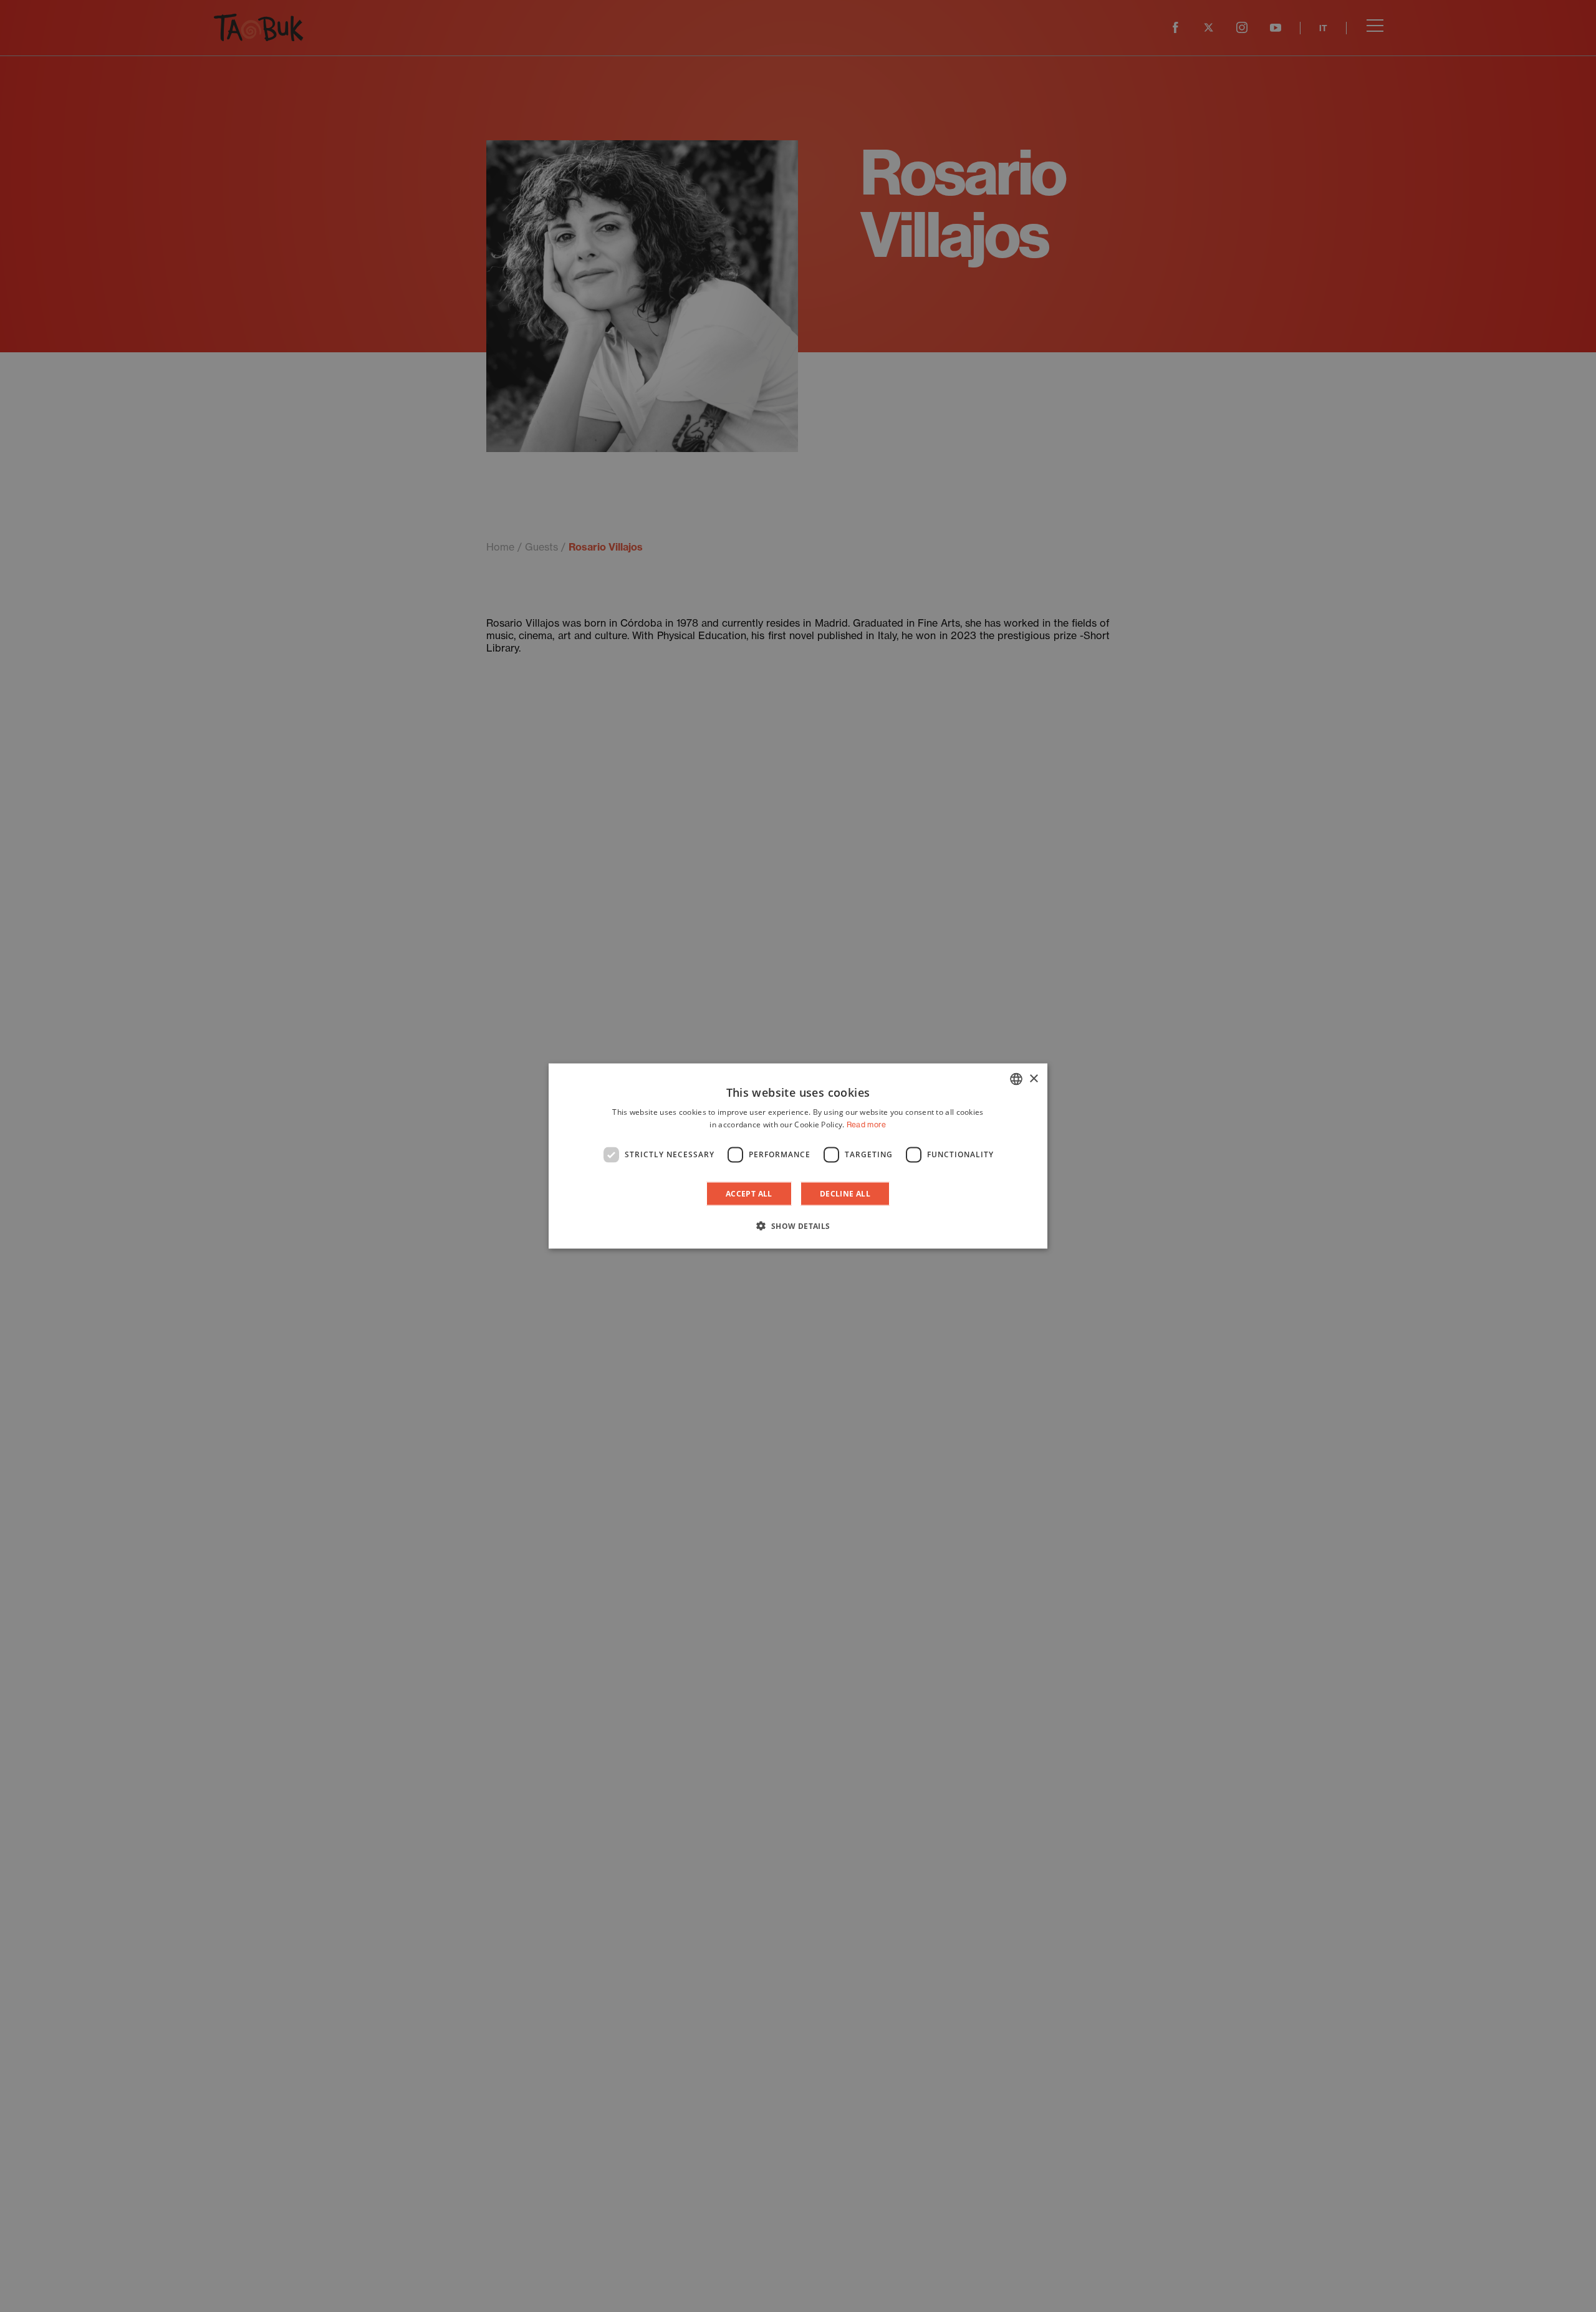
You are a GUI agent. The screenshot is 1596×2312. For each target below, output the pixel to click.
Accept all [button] (749, 1193)
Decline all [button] (845, 1193)
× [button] (1033, 1078)
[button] (798, 1225)
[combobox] (1016, 1079)
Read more (867, 1125)
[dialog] (798, 1156)
